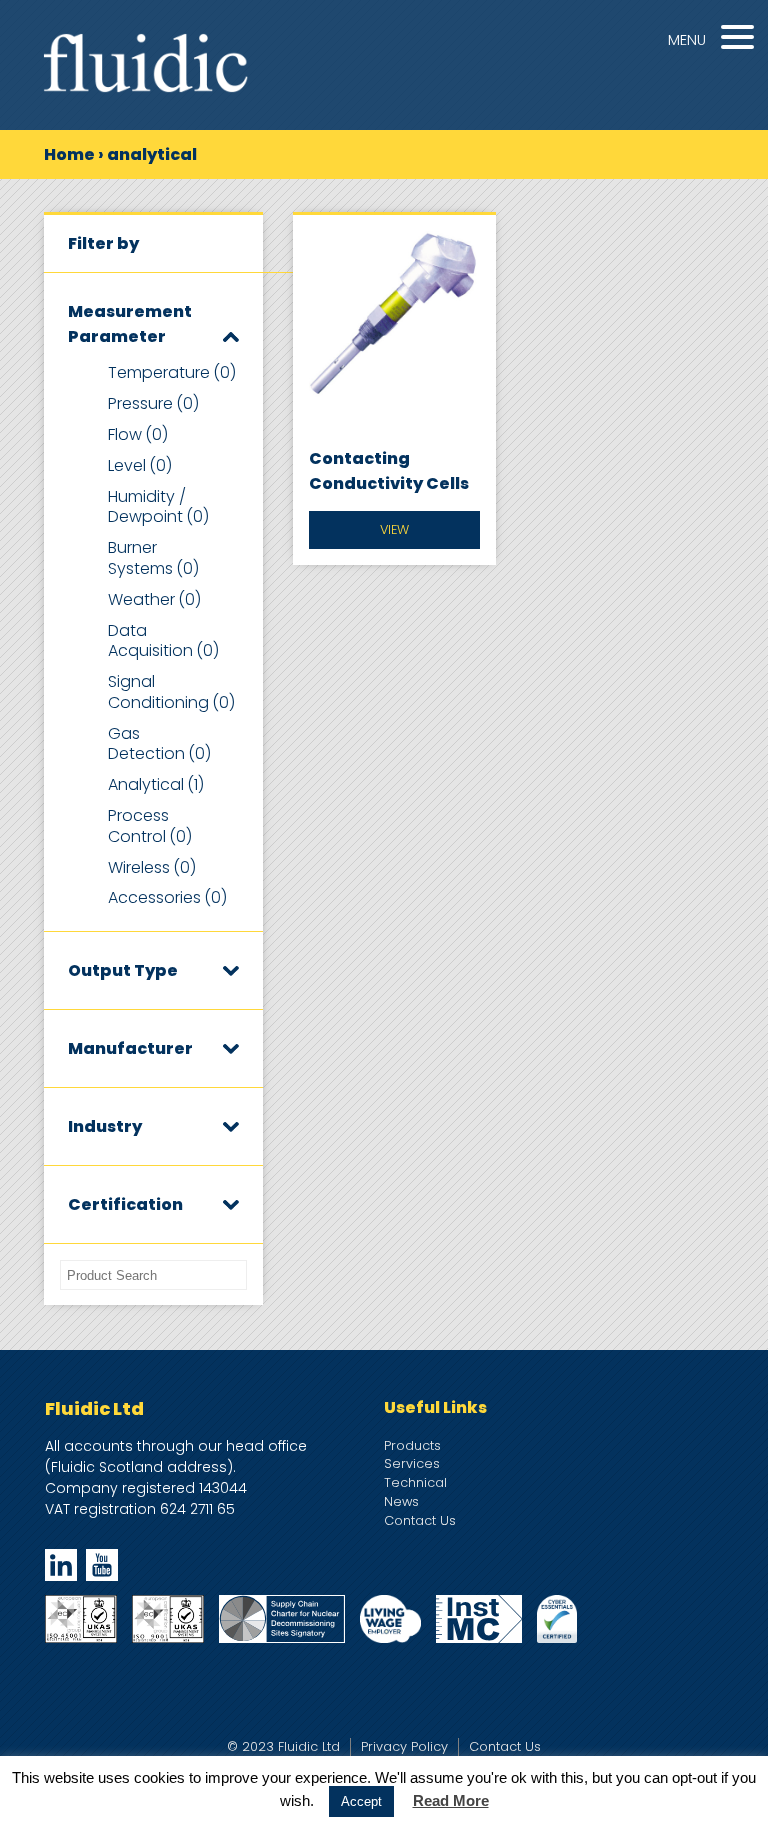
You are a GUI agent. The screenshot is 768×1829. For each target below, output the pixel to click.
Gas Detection (159, 744)
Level (140, 465)
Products (412, 1445)
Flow (138, 434)
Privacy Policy (404, 1746)
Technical (415, 1482)
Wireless (152, 867)
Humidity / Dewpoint (158, 507)
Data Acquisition (163, 641)
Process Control (150, 826)
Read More (451, 1800)
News (401, 1501)
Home (69, 154)
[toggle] (231, 336)
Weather (154, 599)
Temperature (172, 372)
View (394, 529)
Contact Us (420, 1520)
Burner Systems (153, 558)
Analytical (156, 784)
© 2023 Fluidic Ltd (283, 1746)
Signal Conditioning (171, 692)
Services (412, 1463)
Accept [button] (361, 1801)
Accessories (167, 897)
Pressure (153, 403)
